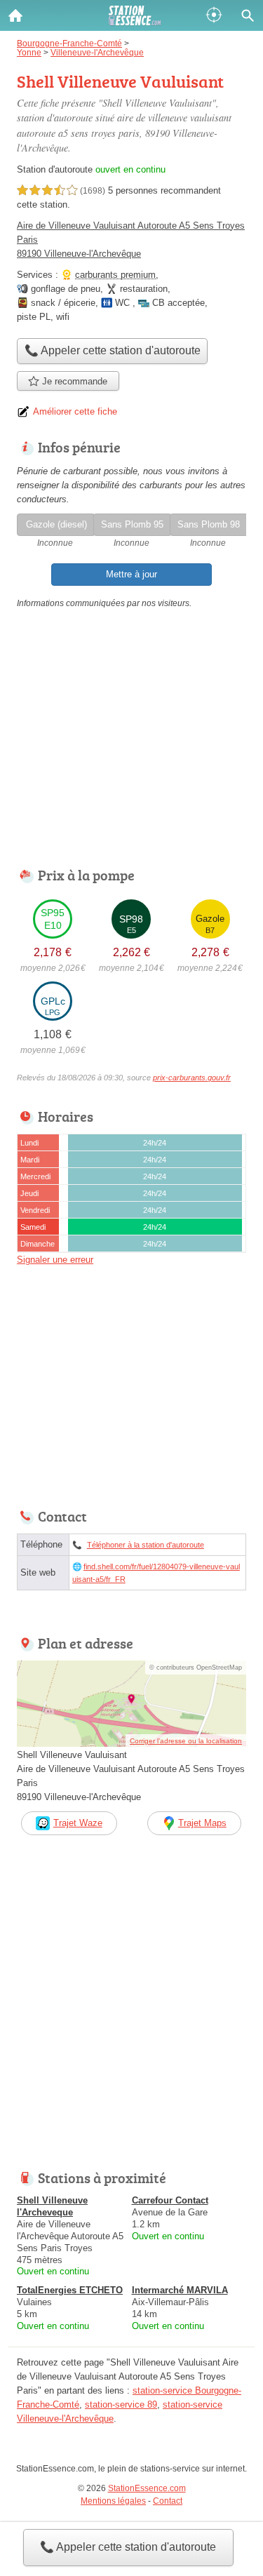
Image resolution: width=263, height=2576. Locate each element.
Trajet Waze (78, 1823)
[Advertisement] (131, 2017)
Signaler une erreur (55, 1260)
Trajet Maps (202, 1823)
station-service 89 (121, 2404)
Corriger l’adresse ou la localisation (186, 1741)
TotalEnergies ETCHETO (70, 2290)
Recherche (248, 15)
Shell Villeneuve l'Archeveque (52, 2206)
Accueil (15, 15)
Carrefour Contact (170, 2200)
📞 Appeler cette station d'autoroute (128, 2547)
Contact (168, 2501)
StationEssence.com (147, 2488)
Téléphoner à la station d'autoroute (146, 1545)
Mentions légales (113, 2501)
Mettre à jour (131, 574)
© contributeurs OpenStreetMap (196, 1668)
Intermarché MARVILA (180, 2290)
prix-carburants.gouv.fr (192, 1078)
